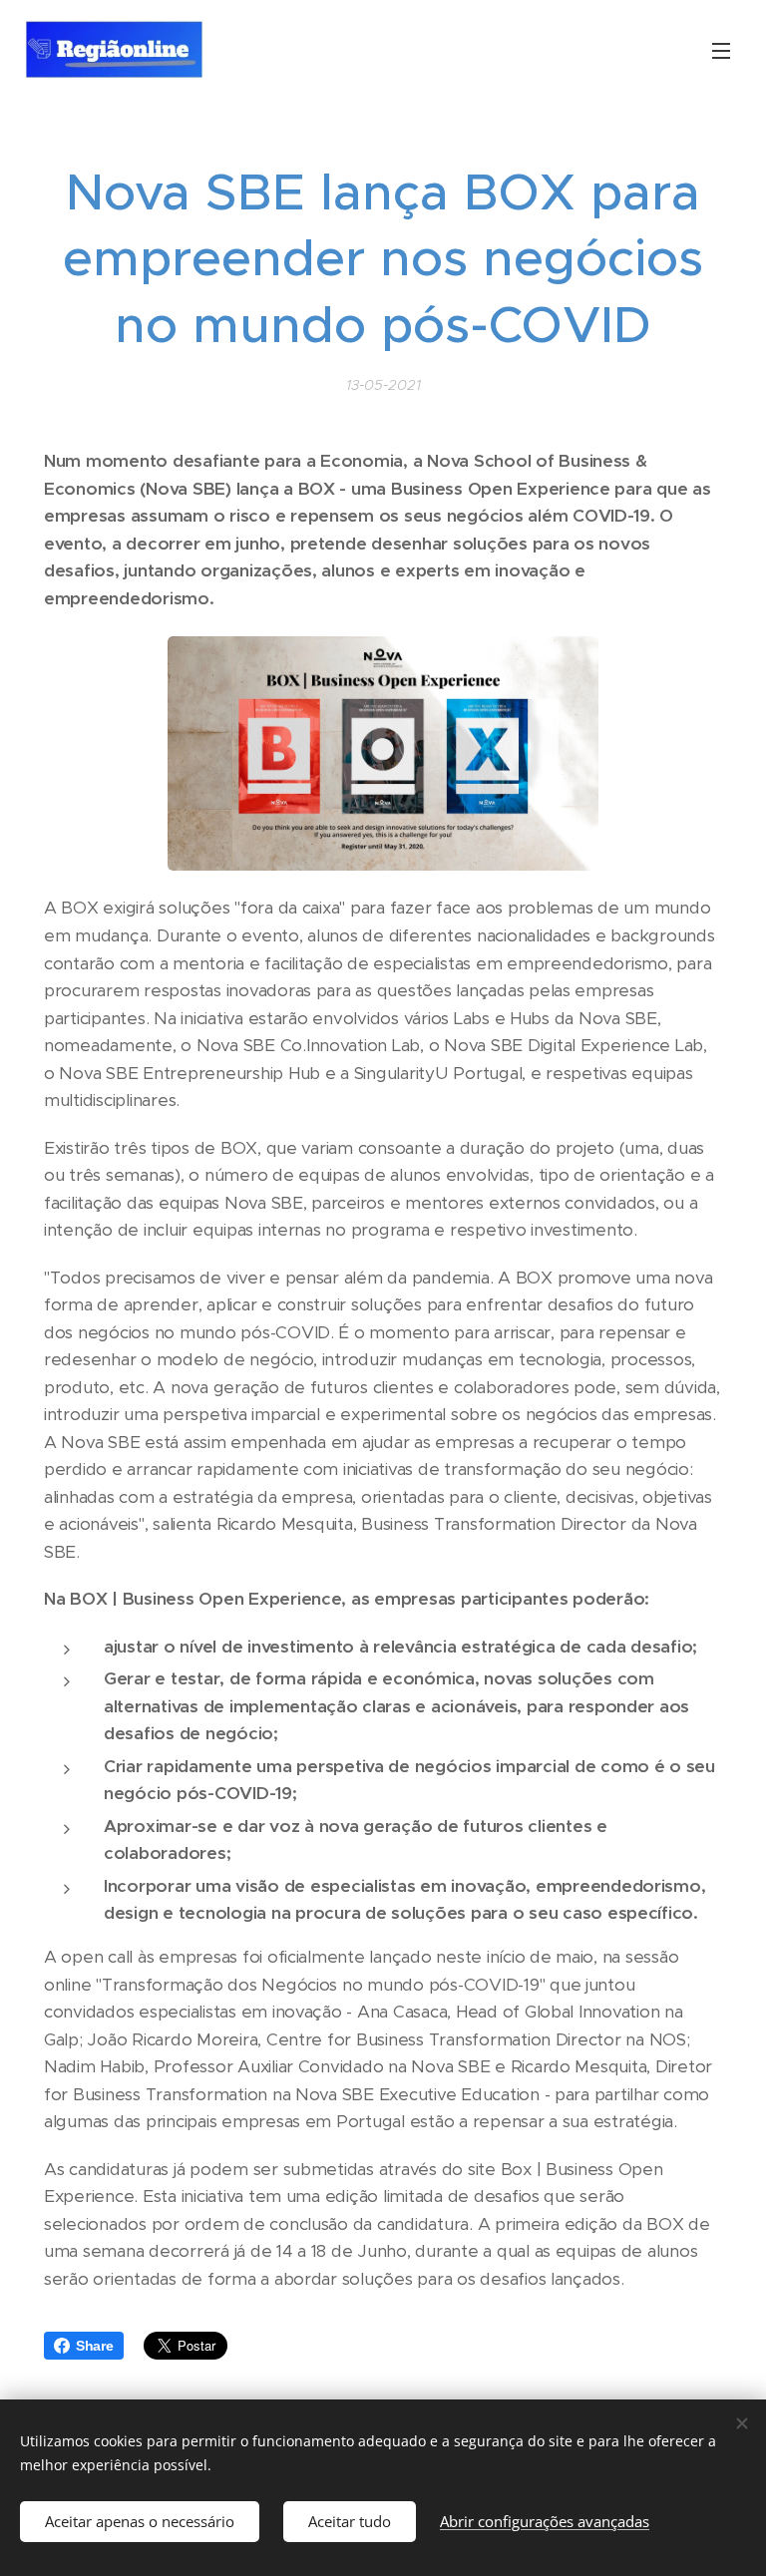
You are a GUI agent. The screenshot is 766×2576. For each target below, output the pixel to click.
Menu (721, 50)
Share (95, 2346)
